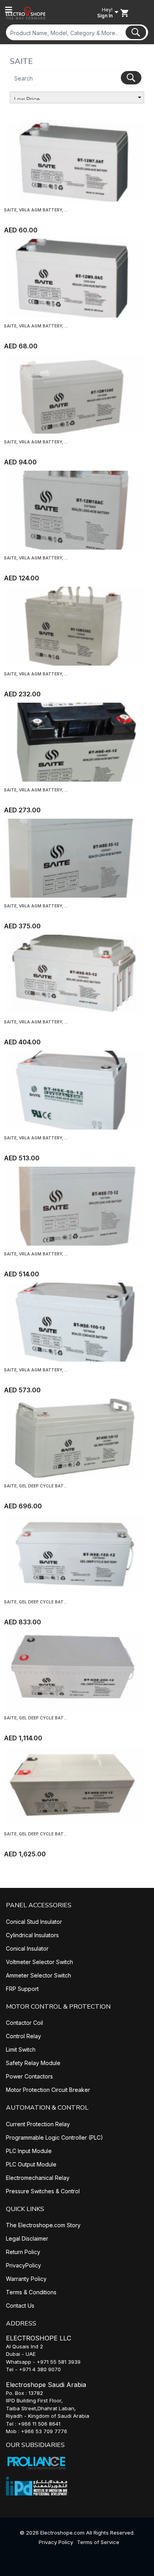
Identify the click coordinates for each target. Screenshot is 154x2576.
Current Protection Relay (38, 2124)
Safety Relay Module (33, 2063)
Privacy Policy (56, 2542)
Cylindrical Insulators (32, 1935)
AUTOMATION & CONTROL (47, 2108)
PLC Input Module (29, 2151)
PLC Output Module (31, 2164)
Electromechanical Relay (38, 2178)
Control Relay (23, 2036)
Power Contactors (29, 2076)
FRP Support (22, 1989)
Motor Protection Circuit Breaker (48, 2090)
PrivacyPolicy (23, 2265)
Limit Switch (21, 2049)
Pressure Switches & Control (43, 2191)
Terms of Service (98, 2542)
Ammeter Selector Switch (38, 1975)
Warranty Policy (26, 2279)
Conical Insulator (27, 1948)
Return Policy (23, 2252)
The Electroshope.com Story (43, 2225)
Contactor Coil (24, 2023)
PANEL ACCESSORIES (39, 1905)
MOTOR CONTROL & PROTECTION (58, 2007)
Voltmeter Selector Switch (39, 1962)
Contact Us (20, 2306)
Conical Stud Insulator (34, 1922)
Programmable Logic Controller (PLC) (54, 2137)
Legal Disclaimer (27, 2238)
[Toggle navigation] (9, 10)
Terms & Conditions (31, 2292)
